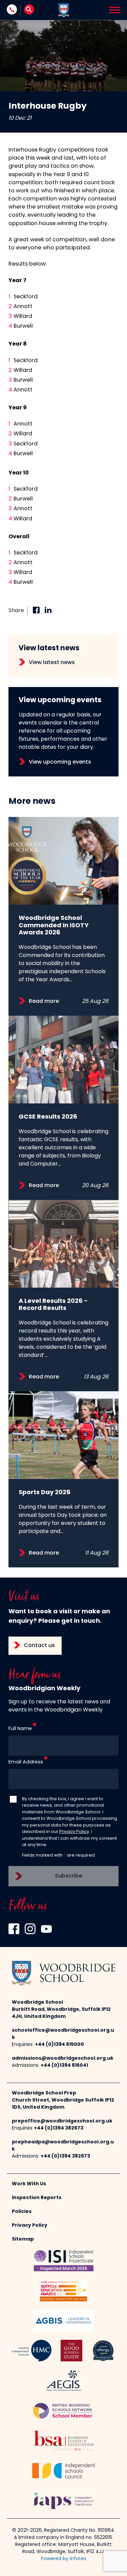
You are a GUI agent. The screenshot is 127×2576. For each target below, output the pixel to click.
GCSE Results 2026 (48, 1117)
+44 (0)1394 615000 (59, 2045)
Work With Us (29, 2184)
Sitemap (23, 2239)
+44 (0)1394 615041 (64, 2066)
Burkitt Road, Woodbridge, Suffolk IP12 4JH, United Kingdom (61, 2013)
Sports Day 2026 (45, 1493)
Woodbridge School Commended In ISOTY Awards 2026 (54, 926)
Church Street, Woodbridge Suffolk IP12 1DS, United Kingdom (63, 2104)
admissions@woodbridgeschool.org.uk (63, 2059)
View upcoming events (60, 762)
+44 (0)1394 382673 (59, 2128)
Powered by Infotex (64, 2559)
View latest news (52, 663)
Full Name (20, 1729)
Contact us (39, 1646)
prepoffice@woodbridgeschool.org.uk (62, 2121)
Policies (22, 2212)
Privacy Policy (74, 1832)
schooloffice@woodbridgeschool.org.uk (63, 2034)
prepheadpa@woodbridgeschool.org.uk (63, 2146)
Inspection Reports (37, 2198)
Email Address (26, 1762)
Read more (44, 1002)
